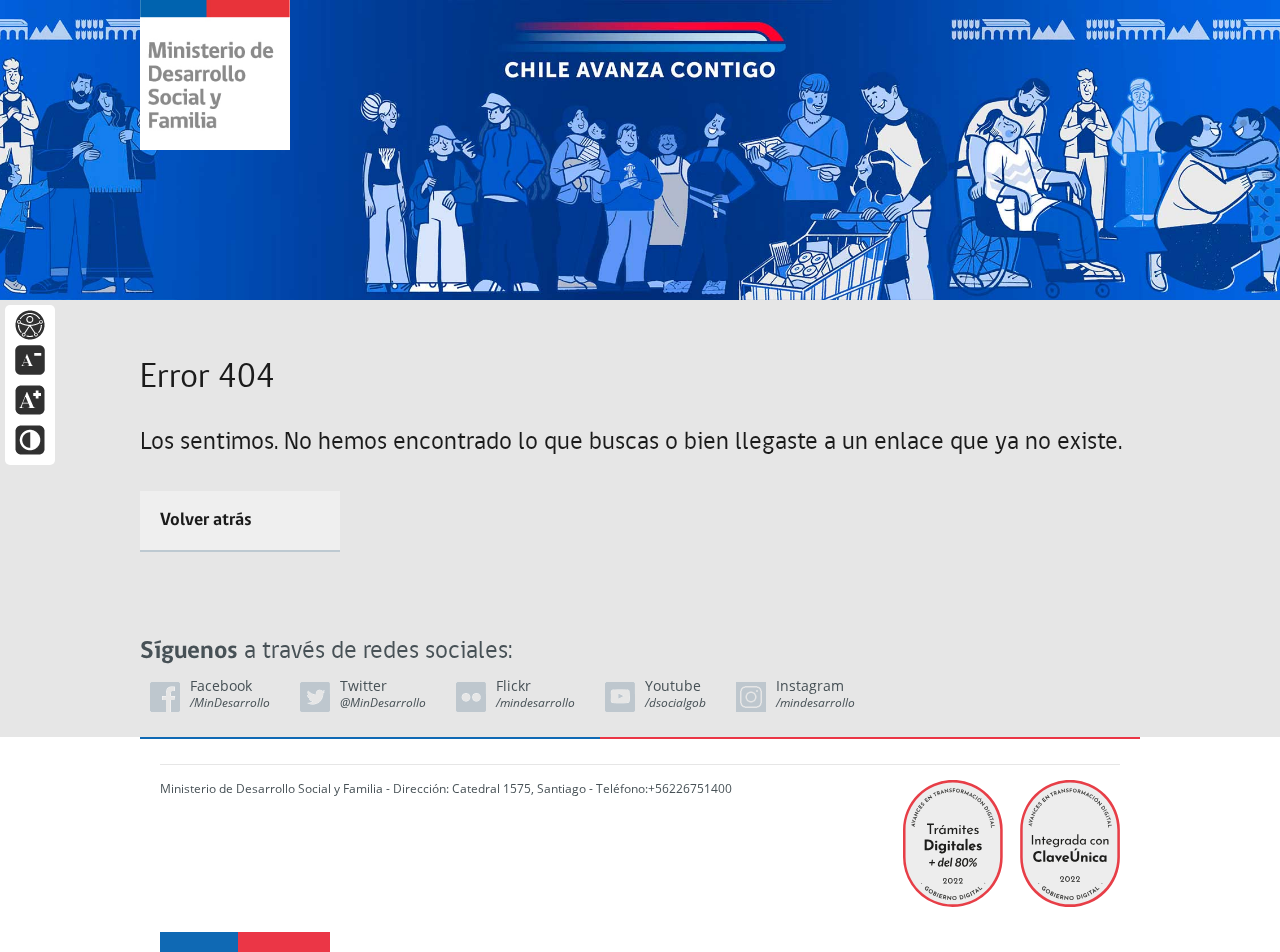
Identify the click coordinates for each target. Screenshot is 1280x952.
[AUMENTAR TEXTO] (30, 398)
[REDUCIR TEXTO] (30, 358)
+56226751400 (690, 788)
